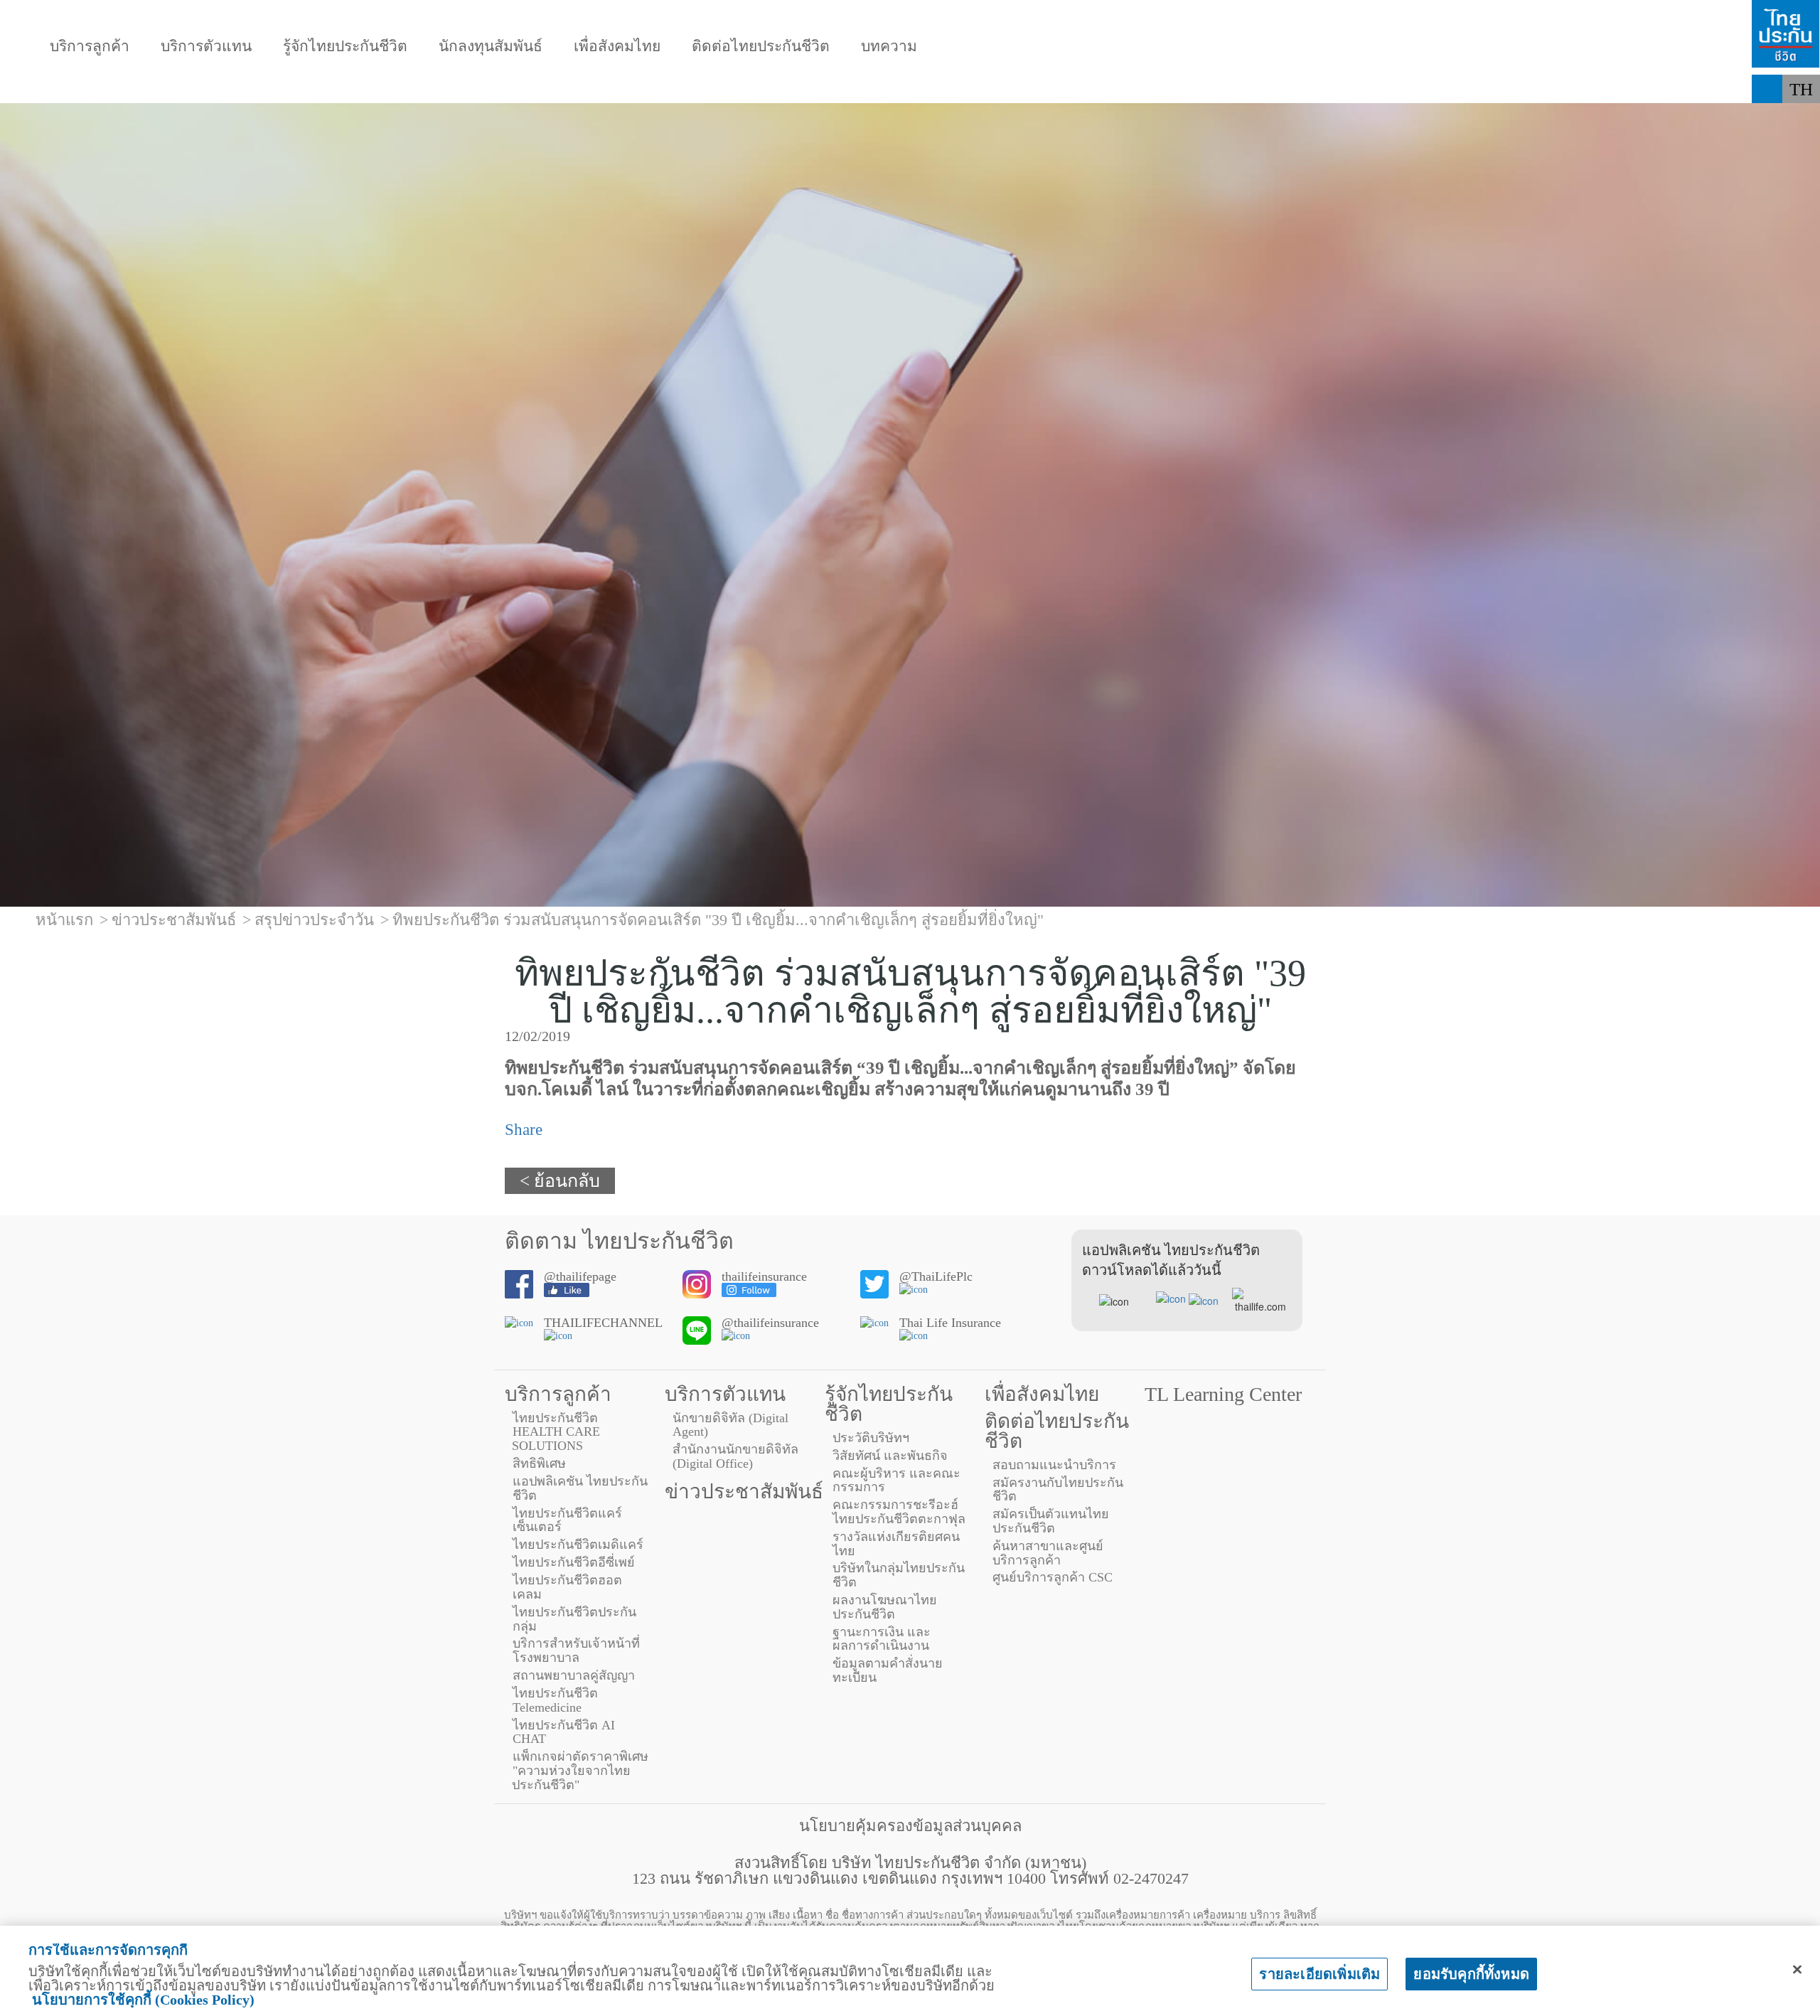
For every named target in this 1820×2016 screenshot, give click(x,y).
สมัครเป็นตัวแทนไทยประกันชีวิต (1051, 1521)
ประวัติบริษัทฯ (871, 1438)
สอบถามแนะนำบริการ (1054, 1465)
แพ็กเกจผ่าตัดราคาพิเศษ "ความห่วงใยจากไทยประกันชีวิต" (580, 1771)
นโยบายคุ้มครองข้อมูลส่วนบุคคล (910, 1826)
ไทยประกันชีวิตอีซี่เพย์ (574, 1562)
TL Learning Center (1223, 1394)
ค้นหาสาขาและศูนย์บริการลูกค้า (1048, 1553)
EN (1802, 118)
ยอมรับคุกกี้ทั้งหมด (1471, 1974)
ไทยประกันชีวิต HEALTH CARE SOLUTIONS (556, 1432)
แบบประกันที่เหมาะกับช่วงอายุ (329, 89)
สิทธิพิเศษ (539, 1463)
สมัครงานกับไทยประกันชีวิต (1058, 1490)
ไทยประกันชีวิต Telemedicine (555, 1700)
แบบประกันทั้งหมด (118, 89)
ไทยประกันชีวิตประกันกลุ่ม (574, 1619)
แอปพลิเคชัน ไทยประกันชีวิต (580, 1488)
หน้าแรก (64, 920)
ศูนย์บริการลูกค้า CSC (1053, 1577)
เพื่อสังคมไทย (617, 47)
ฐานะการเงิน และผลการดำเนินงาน (882, 1639)
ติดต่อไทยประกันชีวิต (761, 47)
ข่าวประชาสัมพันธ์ (744, 1492)
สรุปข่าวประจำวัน (314, 920)
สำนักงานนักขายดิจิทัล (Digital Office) (735, 1456)
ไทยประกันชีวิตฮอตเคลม (567, 1587)
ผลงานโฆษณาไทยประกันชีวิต (885, 1607)
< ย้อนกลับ (560, 1181)
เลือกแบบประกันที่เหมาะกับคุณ (782, 89)
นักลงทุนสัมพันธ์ (491, 47)
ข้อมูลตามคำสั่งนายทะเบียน (888, 1670)
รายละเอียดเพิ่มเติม (1319, 1974)
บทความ (889, 47)
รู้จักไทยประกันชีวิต (345, 47)
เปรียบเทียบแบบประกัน (554, 89)
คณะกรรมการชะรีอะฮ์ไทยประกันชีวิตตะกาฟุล (899, 1512)
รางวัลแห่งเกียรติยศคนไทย (896, 1544)
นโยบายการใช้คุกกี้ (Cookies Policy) (143, 2000)
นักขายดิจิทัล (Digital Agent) (730, 1425)
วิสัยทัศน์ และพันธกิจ (890, 1456)
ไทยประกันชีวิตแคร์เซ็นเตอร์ (567, 1520)
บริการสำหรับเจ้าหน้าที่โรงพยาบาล (576, 1650)
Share (524, 1130)
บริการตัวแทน (206, 47)
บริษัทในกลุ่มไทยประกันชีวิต (899, 1575)
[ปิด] (1797, 1970)
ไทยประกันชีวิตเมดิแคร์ (578, 1545)
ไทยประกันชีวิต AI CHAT (564, 1732)
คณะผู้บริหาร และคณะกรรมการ (896, 1481)
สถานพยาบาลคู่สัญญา (574, 1675)
